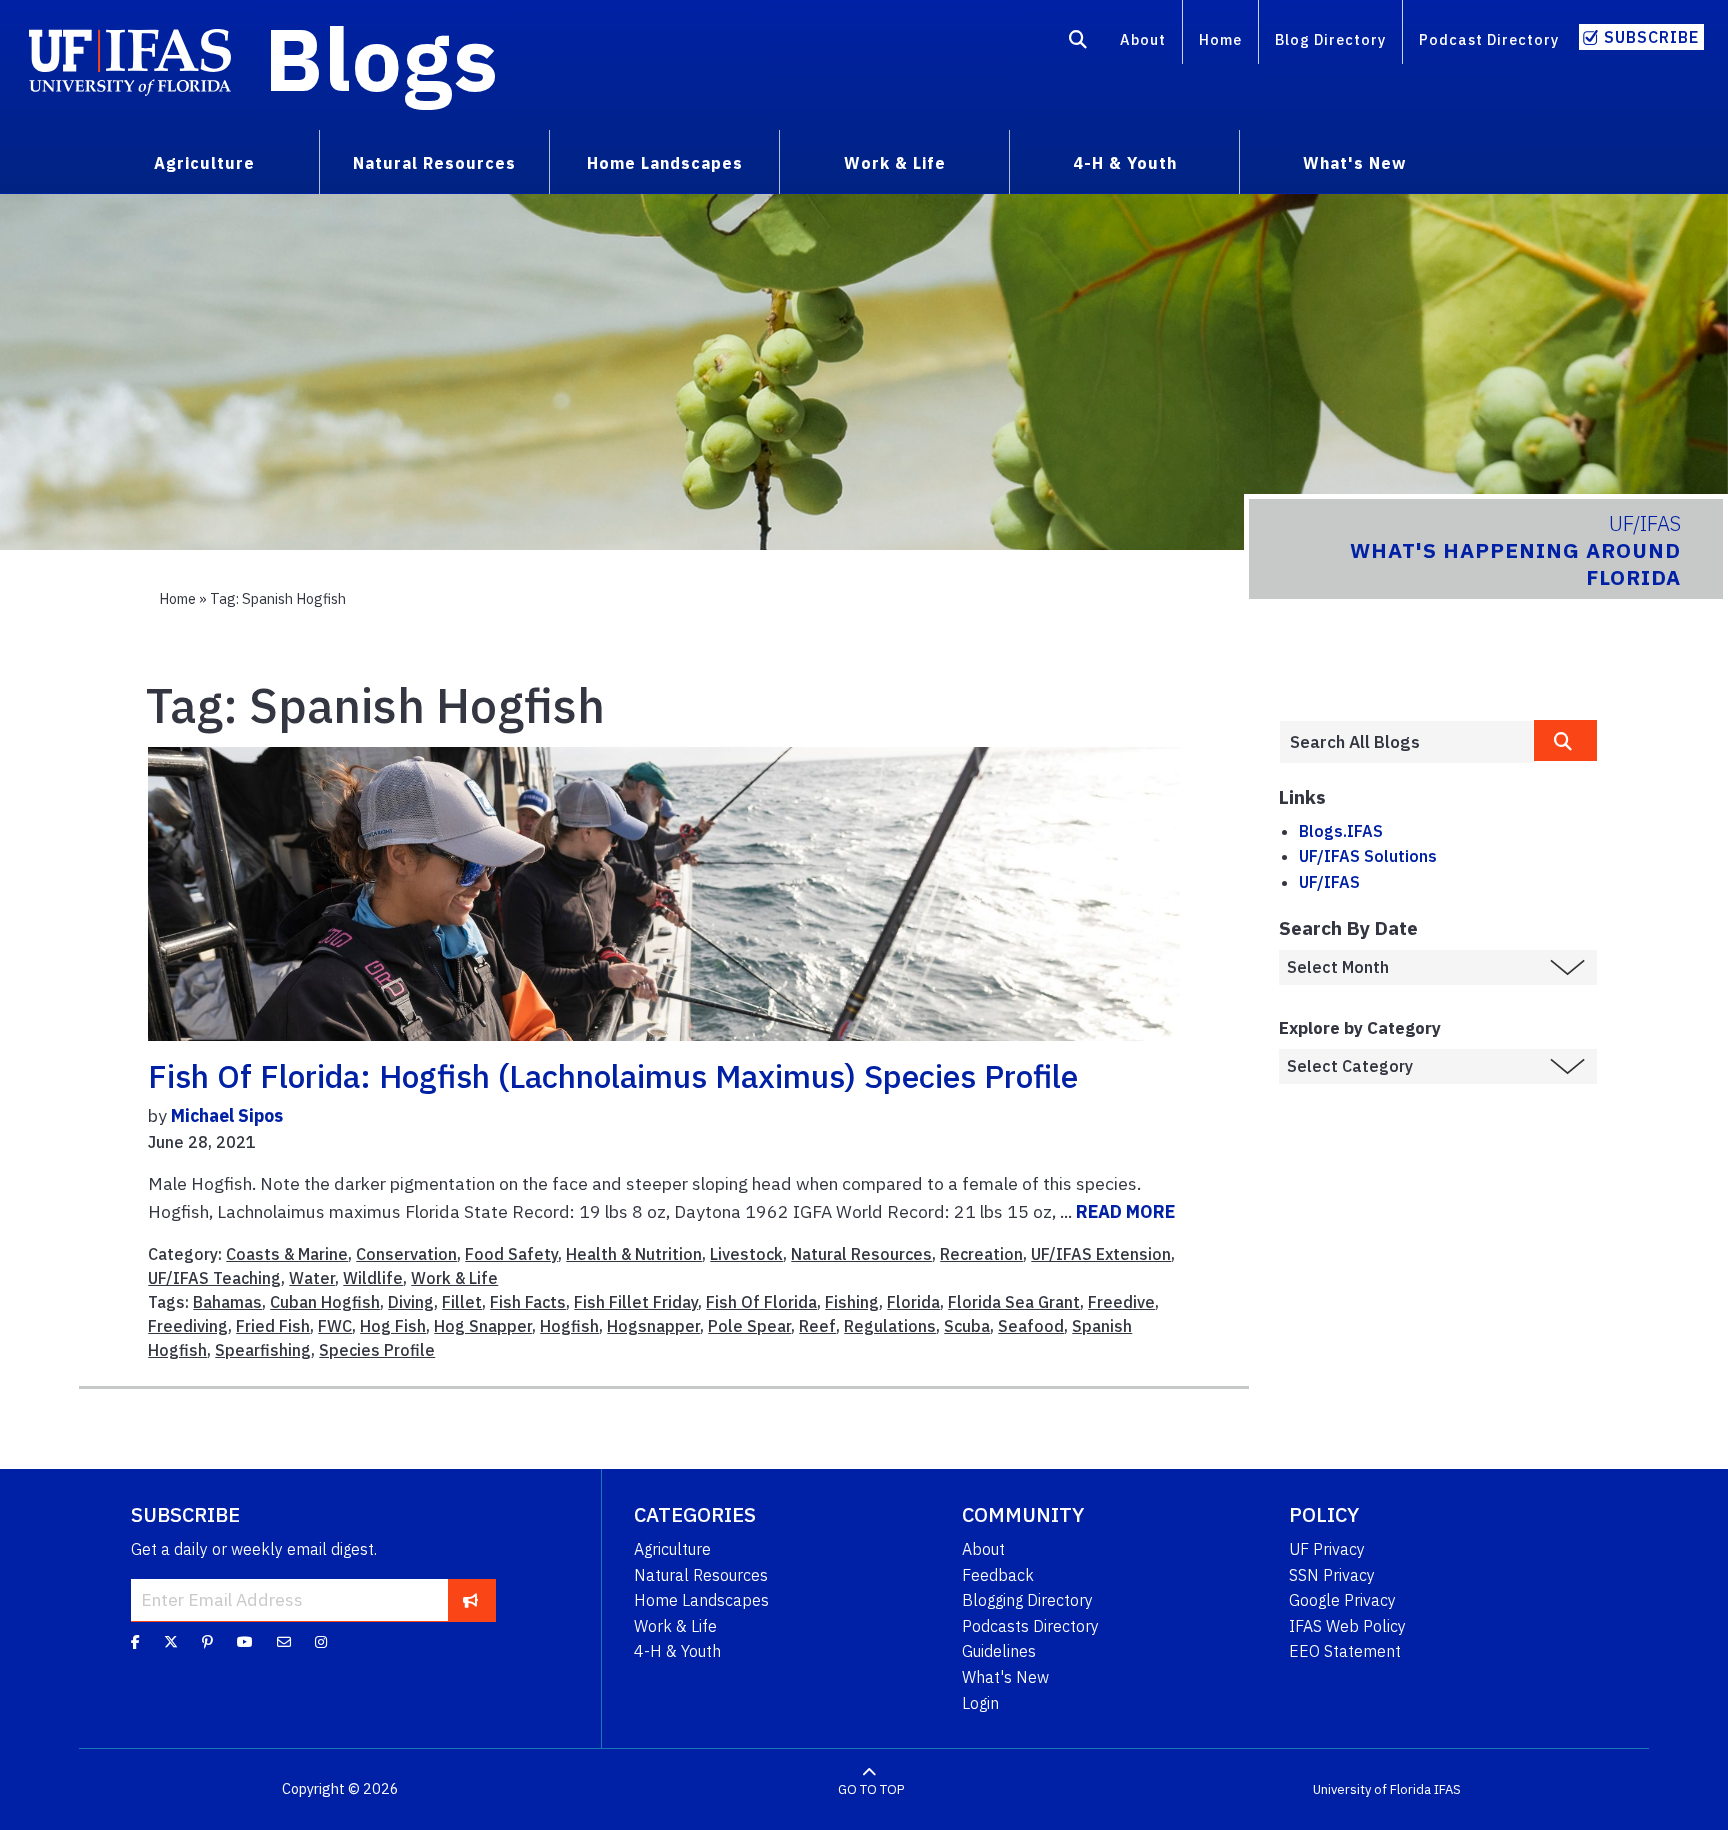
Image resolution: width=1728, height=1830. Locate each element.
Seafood (1031, 1326)
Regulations (890, 1326)
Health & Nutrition (634, 1254)
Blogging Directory (1027, 1600)
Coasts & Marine (287, 1254)
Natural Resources (861, 1254)
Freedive (1121, 1302)
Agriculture (672, 1549)
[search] (1566, 740)
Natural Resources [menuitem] (434, 163)
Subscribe (1651, 37)
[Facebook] (135, 1642)
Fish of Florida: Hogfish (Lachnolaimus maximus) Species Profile (613, 1076)
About (1143, 39)
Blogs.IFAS (1341, 831)
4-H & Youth (677, 1651)
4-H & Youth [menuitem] (1125, 163)
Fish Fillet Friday (636, 1302)
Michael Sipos (227, 1115)
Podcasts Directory (1030, 1626)
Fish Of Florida (761, 1302)
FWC (335, 1326)
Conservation (406, 1254)
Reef (817, 1326)
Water (312, 1278)
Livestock (746, 1254)
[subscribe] (470, 1600)
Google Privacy (1342, 1600)
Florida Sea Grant (1014, 1302)
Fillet (462, 1302)
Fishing (852, 1302)
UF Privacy (1327, 1549)
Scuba (967, 1326)
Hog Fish (393, 1326)
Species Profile (377, 1350)
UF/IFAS (1329, 882)
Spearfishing (263, 1350)
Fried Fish (273, 1326)
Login (980, 1703)
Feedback (998, 1575)
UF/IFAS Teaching (214, 1278)
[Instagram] (321, 1642)
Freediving (188, 1326)
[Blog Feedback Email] (284, 1642)
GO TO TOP (871, 1789)
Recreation (981, 1254)
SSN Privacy (1332, 1575)
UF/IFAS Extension (1101, 1254)
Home (1220, 39)
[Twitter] (171, 1642)
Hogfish (569, 1326)
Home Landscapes (701, 1600)
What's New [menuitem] (1354, 163)
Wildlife (373, 1278)
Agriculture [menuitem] (204, 163)
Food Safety (511, 1254)
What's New (1005, 1677)
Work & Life (454, 1278)
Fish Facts (528, 1302)
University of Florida (1372, 1789)
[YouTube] (245, 1642)
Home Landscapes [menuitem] (665, 163)
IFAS (1447, 1789)
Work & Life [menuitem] (895, 163)
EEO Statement (1345, 1651)
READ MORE (1125, 1211)
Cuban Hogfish (325, 1302)
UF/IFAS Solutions (1368, 856)
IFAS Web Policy (1347, 1626)
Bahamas (227, 1302)
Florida (913, 1302)
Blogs (381, 58)
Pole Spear (749, 1326)
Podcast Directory (1489, 39)
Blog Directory (1330, 39)
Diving (411, 1302)
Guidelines (999, 1651)
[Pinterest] (207, 1642)
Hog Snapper (483, 1326)
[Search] (1078, 43)
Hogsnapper (653, 1326)
